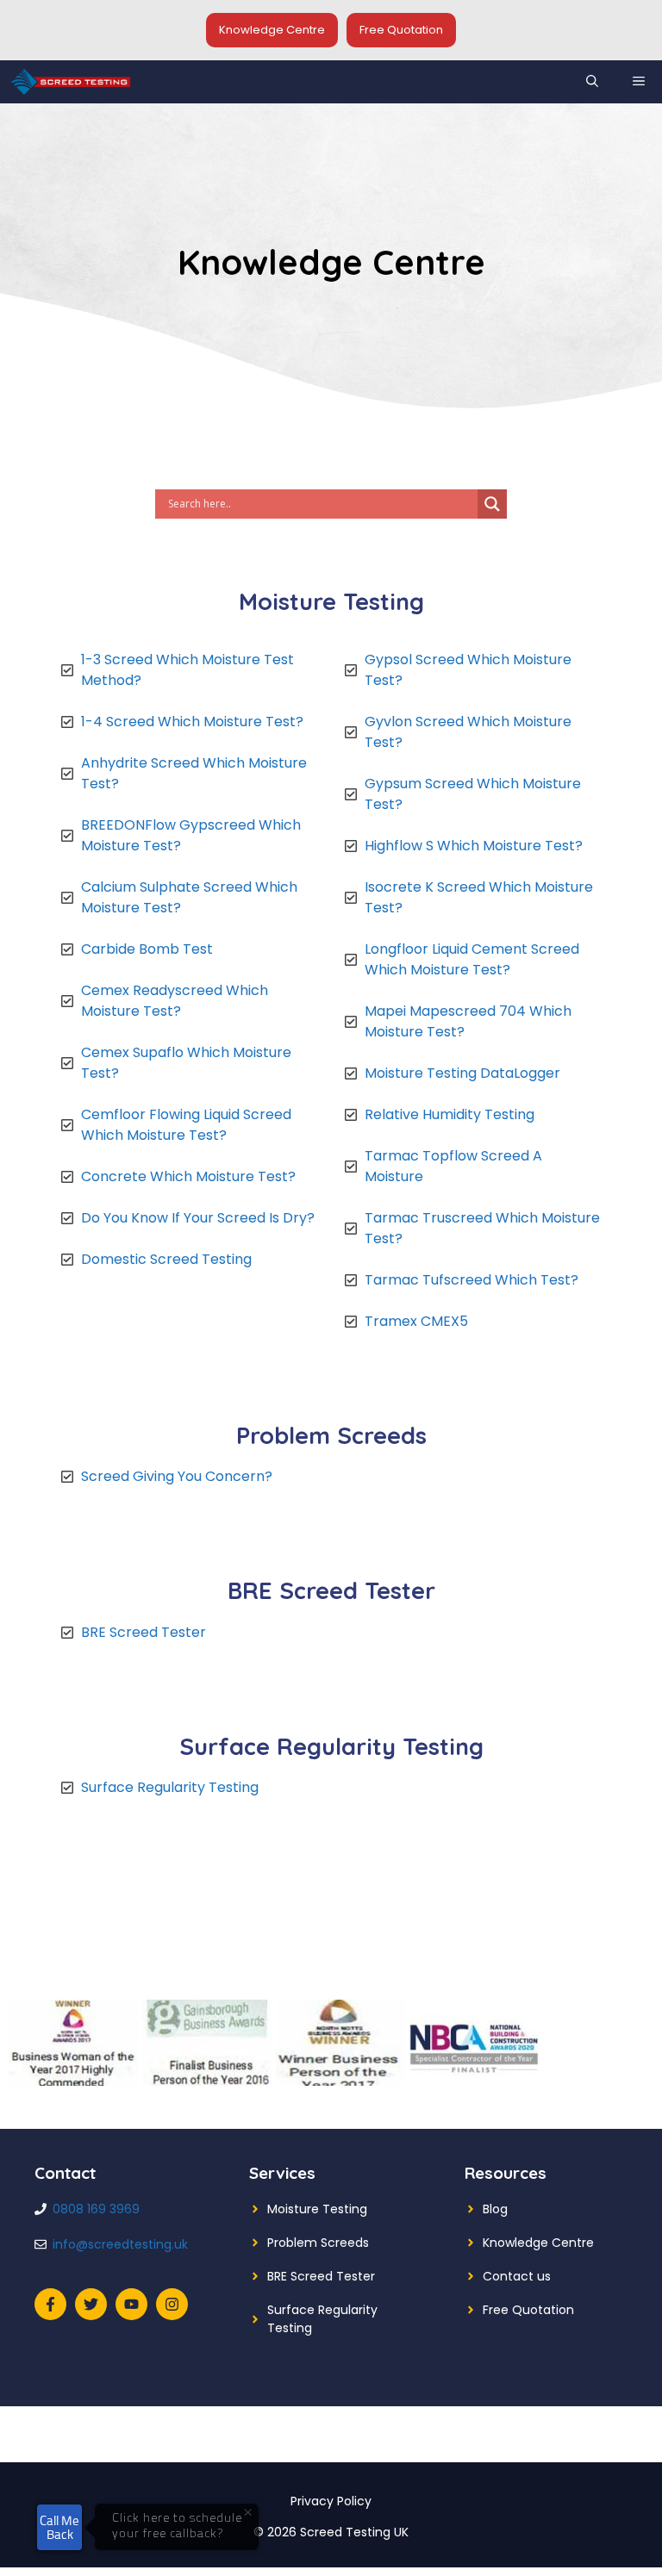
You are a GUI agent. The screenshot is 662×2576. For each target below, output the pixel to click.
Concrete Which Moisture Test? (188, 1176)
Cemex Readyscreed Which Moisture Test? (175, 1001)
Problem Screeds (318, 2243)
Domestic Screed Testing (166, 1259)
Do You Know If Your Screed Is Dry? (198, 1218)
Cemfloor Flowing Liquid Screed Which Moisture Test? (186, 1125)
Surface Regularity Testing (170, 1787)
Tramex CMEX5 (416, 1321)
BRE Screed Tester (144, 1632)
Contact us (517, 2276)
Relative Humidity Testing (450, 1114)
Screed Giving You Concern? (177, 1476)
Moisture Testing (317, 2209)
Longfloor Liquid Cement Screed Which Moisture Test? (472, 959)
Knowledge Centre (272, 30)
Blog (495, 2209)
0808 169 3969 (96, 2209)
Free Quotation (401, 30)
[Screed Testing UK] (71, 82)
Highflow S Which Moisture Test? (474, 846)
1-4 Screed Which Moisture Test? (194, 722)
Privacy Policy (331, 2501)
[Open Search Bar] (592, 82)
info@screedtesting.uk (120, 2244)
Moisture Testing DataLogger (462, 1073)
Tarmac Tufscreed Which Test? (472, 1280)
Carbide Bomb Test (147, 949)
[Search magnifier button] (492, 504)
